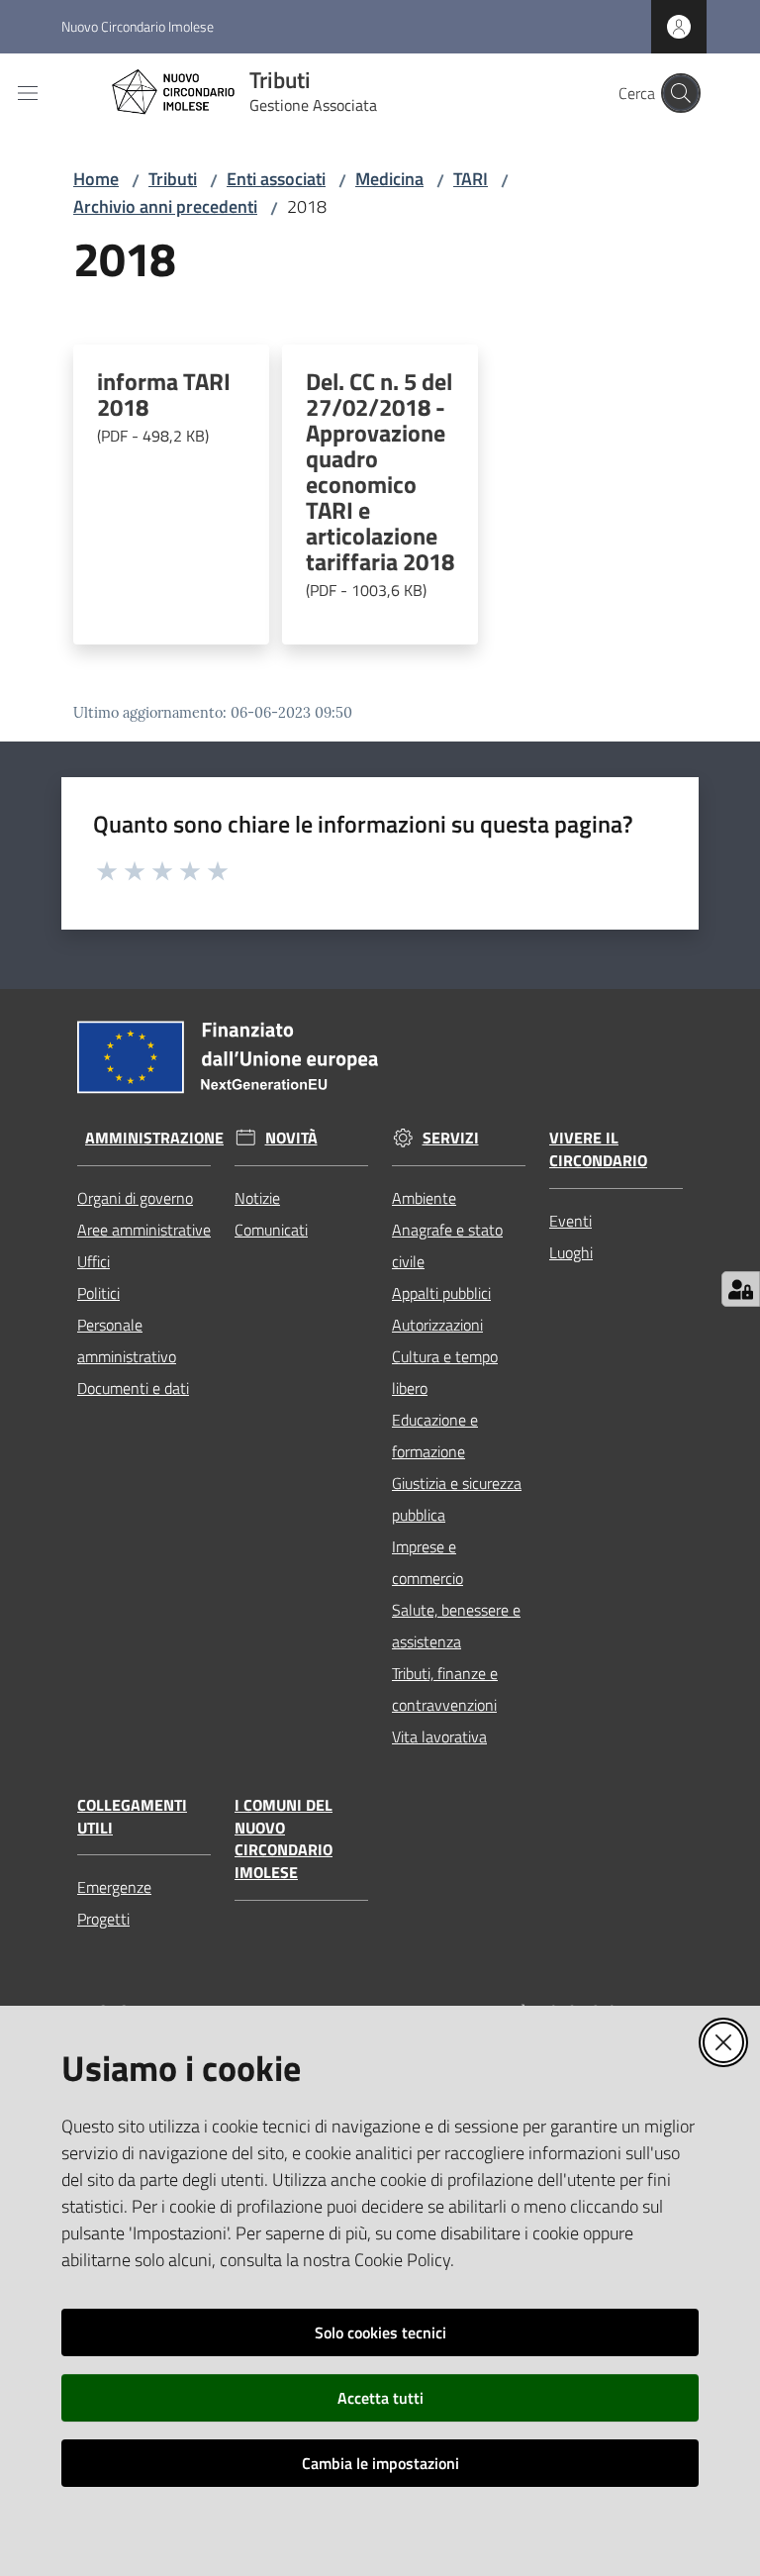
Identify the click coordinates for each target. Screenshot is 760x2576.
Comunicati (271, 1230)
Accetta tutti (380, 2398)
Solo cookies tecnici (380, 2332)
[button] (681, 93)
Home (96, 179)
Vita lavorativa (439, 1736)
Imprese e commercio (427, 1562)
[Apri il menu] (28, 93)
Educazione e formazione (435, 1436)
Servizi (451, 1138)
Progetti (103, 1919)
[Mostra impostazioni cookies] (741, 1289)
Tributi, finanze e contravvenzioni (445, 1689)
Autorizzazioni (437, 1325)
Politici (98, 1293)
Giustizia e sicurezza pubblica (457, 1499)
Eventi (570, 1221)
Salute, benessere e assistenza (456, 1626)
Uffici (94, 1261)
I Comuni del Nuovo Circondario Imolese (284, 1839)
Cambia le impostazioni (380, 2463)
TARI (471, 179)
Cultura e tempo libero (445, 1372)
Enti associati (276, 179)
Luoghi (571, 1252)
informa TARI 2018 (164, 408)
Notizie (257, 1198)
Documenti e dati (133, 1388)
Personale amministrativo (127, 1340)
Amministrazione (154, 1138)
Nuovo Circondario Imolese (138, 26)
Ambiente (424, 1198)
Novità (291, 1138)
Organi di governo (135, 1198)
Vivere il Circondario (598, 1149)
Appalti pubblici (441, 1293)
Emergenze (114, 1887)
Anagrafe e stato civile (447, 1245)
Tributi (173, 179)
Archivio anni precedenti (165, 206)
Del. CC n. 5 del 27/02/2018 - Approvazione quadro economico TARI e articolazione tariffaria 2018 (380, 485)
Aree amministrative (144, 1230)
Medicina (389, 179)
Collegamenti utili (132, 1817)
